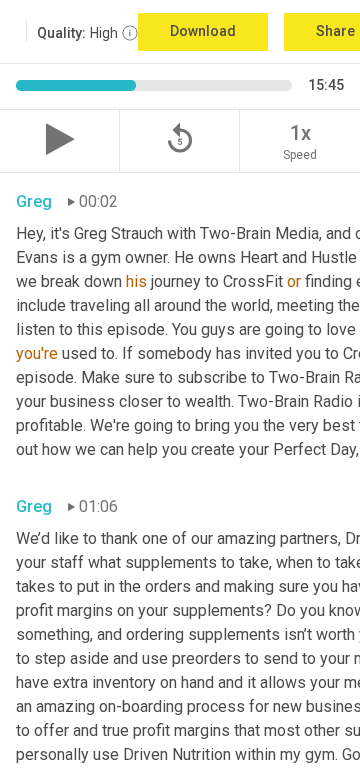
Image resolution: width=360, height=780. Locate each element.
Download (203, 31)
